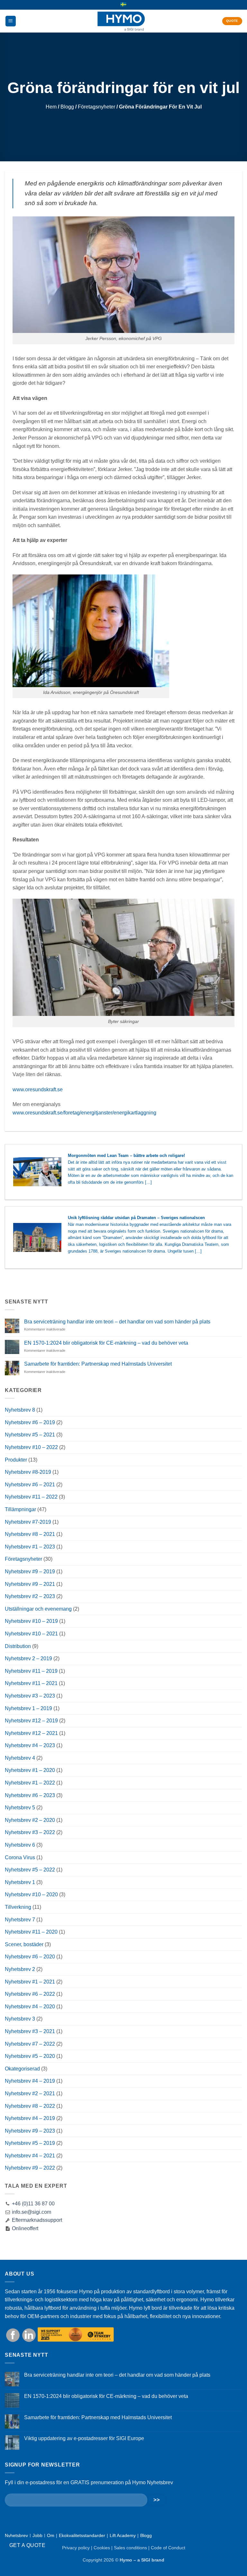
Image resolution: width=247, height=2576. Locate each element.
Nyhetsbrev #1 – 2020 (30, 1770)
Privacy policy (76, 2548)
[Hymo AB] (121, 21)
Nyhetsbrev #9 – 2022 (30, 2168)
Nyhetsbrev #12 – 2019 (31, 1721)
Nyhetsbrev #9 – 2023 (30, 2131)
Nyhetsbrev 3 (20, 2019)
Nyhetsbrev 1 (20, 1882)
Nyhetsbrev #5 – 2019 (30, 2143)
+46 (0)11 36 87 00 (33, 2204)
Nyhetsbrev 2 (20, 1969)
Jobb (37, 2535)
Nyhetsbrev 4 (20, 1758)
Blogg (67, 107)
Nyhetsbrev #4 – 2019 (30, 2081)
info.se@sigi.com (32, 2212)
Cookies (102, 2548)
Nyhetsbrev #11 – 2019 (31, 1671)
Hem (51, 107)
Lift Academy (123, 2535)
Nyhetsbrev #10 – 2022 (31, 1447)
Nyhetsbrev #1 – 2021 (30, 1982)
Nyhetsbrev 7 (20, 1920)
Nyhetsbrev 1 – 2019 (28, 1708)
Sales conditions (130, 2548)
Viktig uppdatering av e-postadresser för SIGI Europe (84, 2438)
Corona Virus (20, 1857)
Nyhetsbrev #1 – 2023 (30, 1547)
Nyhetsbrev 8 (20, 1410)
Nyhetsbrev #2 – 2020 (30, 1820)
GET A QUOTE (27, 2545)
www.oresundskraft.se (38, 1089)
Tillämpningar (20, 1509)
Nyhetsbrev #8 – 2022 (30, 2106)
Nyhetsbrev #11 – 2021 (31, 1683)
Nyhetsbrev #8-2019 (28, 1472)
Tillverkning (18, 1907)
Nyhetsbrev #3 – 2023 (30, 1696)
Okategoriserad (22, 2069)
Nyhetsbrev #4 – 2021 (30, 2156)
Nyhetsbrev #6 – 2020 (30, 1957)
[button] (11, 21)
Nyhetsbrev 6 (20, 1845)
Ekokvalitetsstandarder (82, 2535)
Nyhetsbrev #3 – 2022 (30, 1832)
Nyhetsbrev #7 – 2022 (30, 2044)
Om (51, 2535)
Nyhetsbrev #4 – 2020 (30, 2007)
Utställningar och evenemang (38, 1609)
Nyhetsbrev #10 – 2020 (31, 1894)
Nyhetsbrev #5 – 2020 (30, 2056)
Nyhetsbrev (16, 2535)
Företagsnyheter (96, 107)
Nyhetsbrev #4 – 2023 (30, 1745)
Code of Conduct (168, 2548)
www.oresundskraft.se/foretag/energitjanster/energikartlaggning (84, 1113)
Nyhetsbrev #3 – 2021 (30, 2031)
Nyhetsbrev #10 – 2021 (31, 1634)
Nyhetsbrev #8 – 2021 (30, 1534)
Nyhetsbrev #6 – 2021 (30, 1485)
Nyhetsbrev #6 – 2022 (30, 1994)
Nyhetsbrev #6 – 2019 (30, 1422)
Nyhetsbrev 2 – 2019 (28, 1658)
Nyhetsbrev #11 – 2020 (31, 1932)
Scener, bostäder (24, 1944)
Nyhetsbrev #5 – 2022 (30, 1870)
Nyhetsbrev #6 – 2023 (30, 1795)
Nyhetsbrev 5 (20, 1808)
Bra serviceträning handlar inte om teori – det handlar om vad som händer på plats (117, 1322)
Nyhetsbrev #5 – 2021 (30, 1435)
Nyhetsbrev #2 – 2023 (30, 1596)
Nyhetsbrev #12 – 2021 (31, 1733)
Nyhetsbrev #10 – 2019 (31, 1621)
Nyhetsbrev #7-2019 (28, 1522)
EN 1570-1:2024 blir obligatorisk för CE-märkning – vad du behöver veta (106, 1343)
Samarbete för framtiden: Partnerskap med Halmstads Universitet (98, 1364)
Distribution (18, 1646)
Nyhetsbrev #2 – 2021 (30, 2093)
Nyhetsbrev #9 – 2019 (30, 1572)
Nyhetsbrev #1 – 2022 (30, 1783)
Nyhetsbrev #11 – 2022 (31, 1497)
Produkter (16, 1460)
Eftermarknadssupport (36, 2220)
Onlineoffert (24, 2228)
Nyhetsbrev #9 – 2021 (30, 1584)
